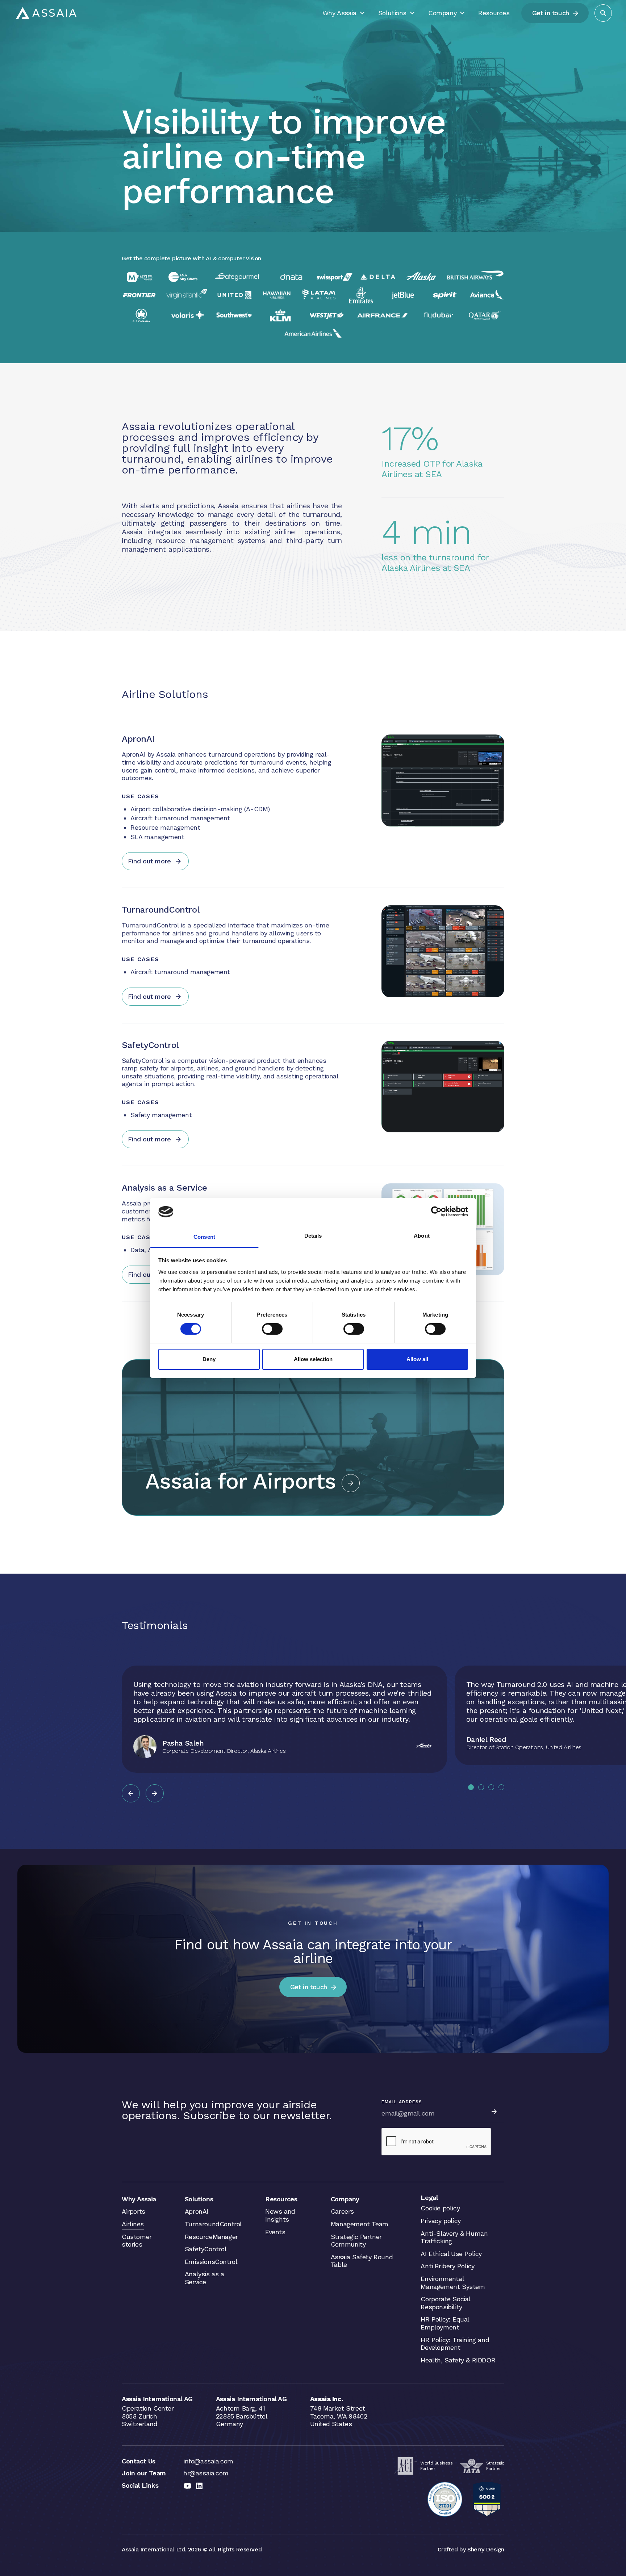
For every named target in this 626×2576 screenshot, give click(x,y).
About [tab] (422, 1236)
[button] (131, 1793)
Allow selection (313, 1359)
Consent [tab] (204, 1237)
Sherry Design (486, 2549)
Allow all (417, 1359)
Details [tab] (313, 1236)
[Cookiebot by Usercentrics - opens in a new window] (436, 1212)
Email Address (402, 2102)
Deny (209, 1359)
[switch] (272, 1329)
